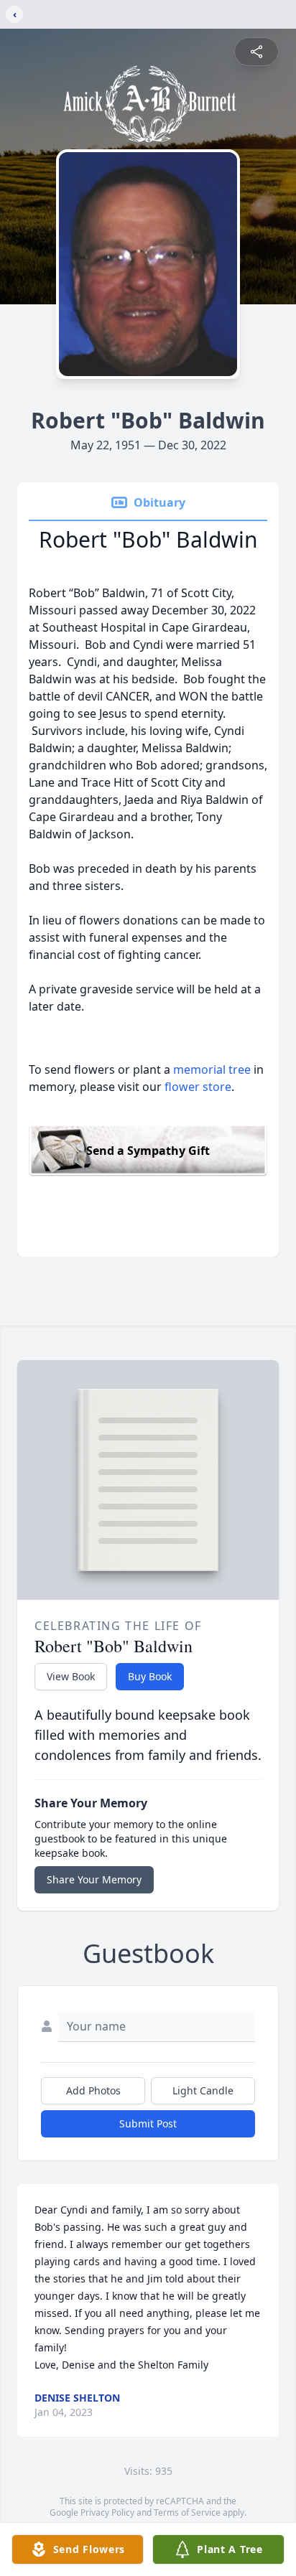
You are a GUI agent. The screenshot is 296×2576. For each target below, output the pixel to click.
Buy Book (150, 1676)
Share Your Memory (94, 1879)
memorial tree (212, 1069)
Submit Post (148, 2123)
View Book (71, 1676)
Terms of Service (187, 2512)
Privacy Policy (107, 2512)
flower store (198, 1087)
